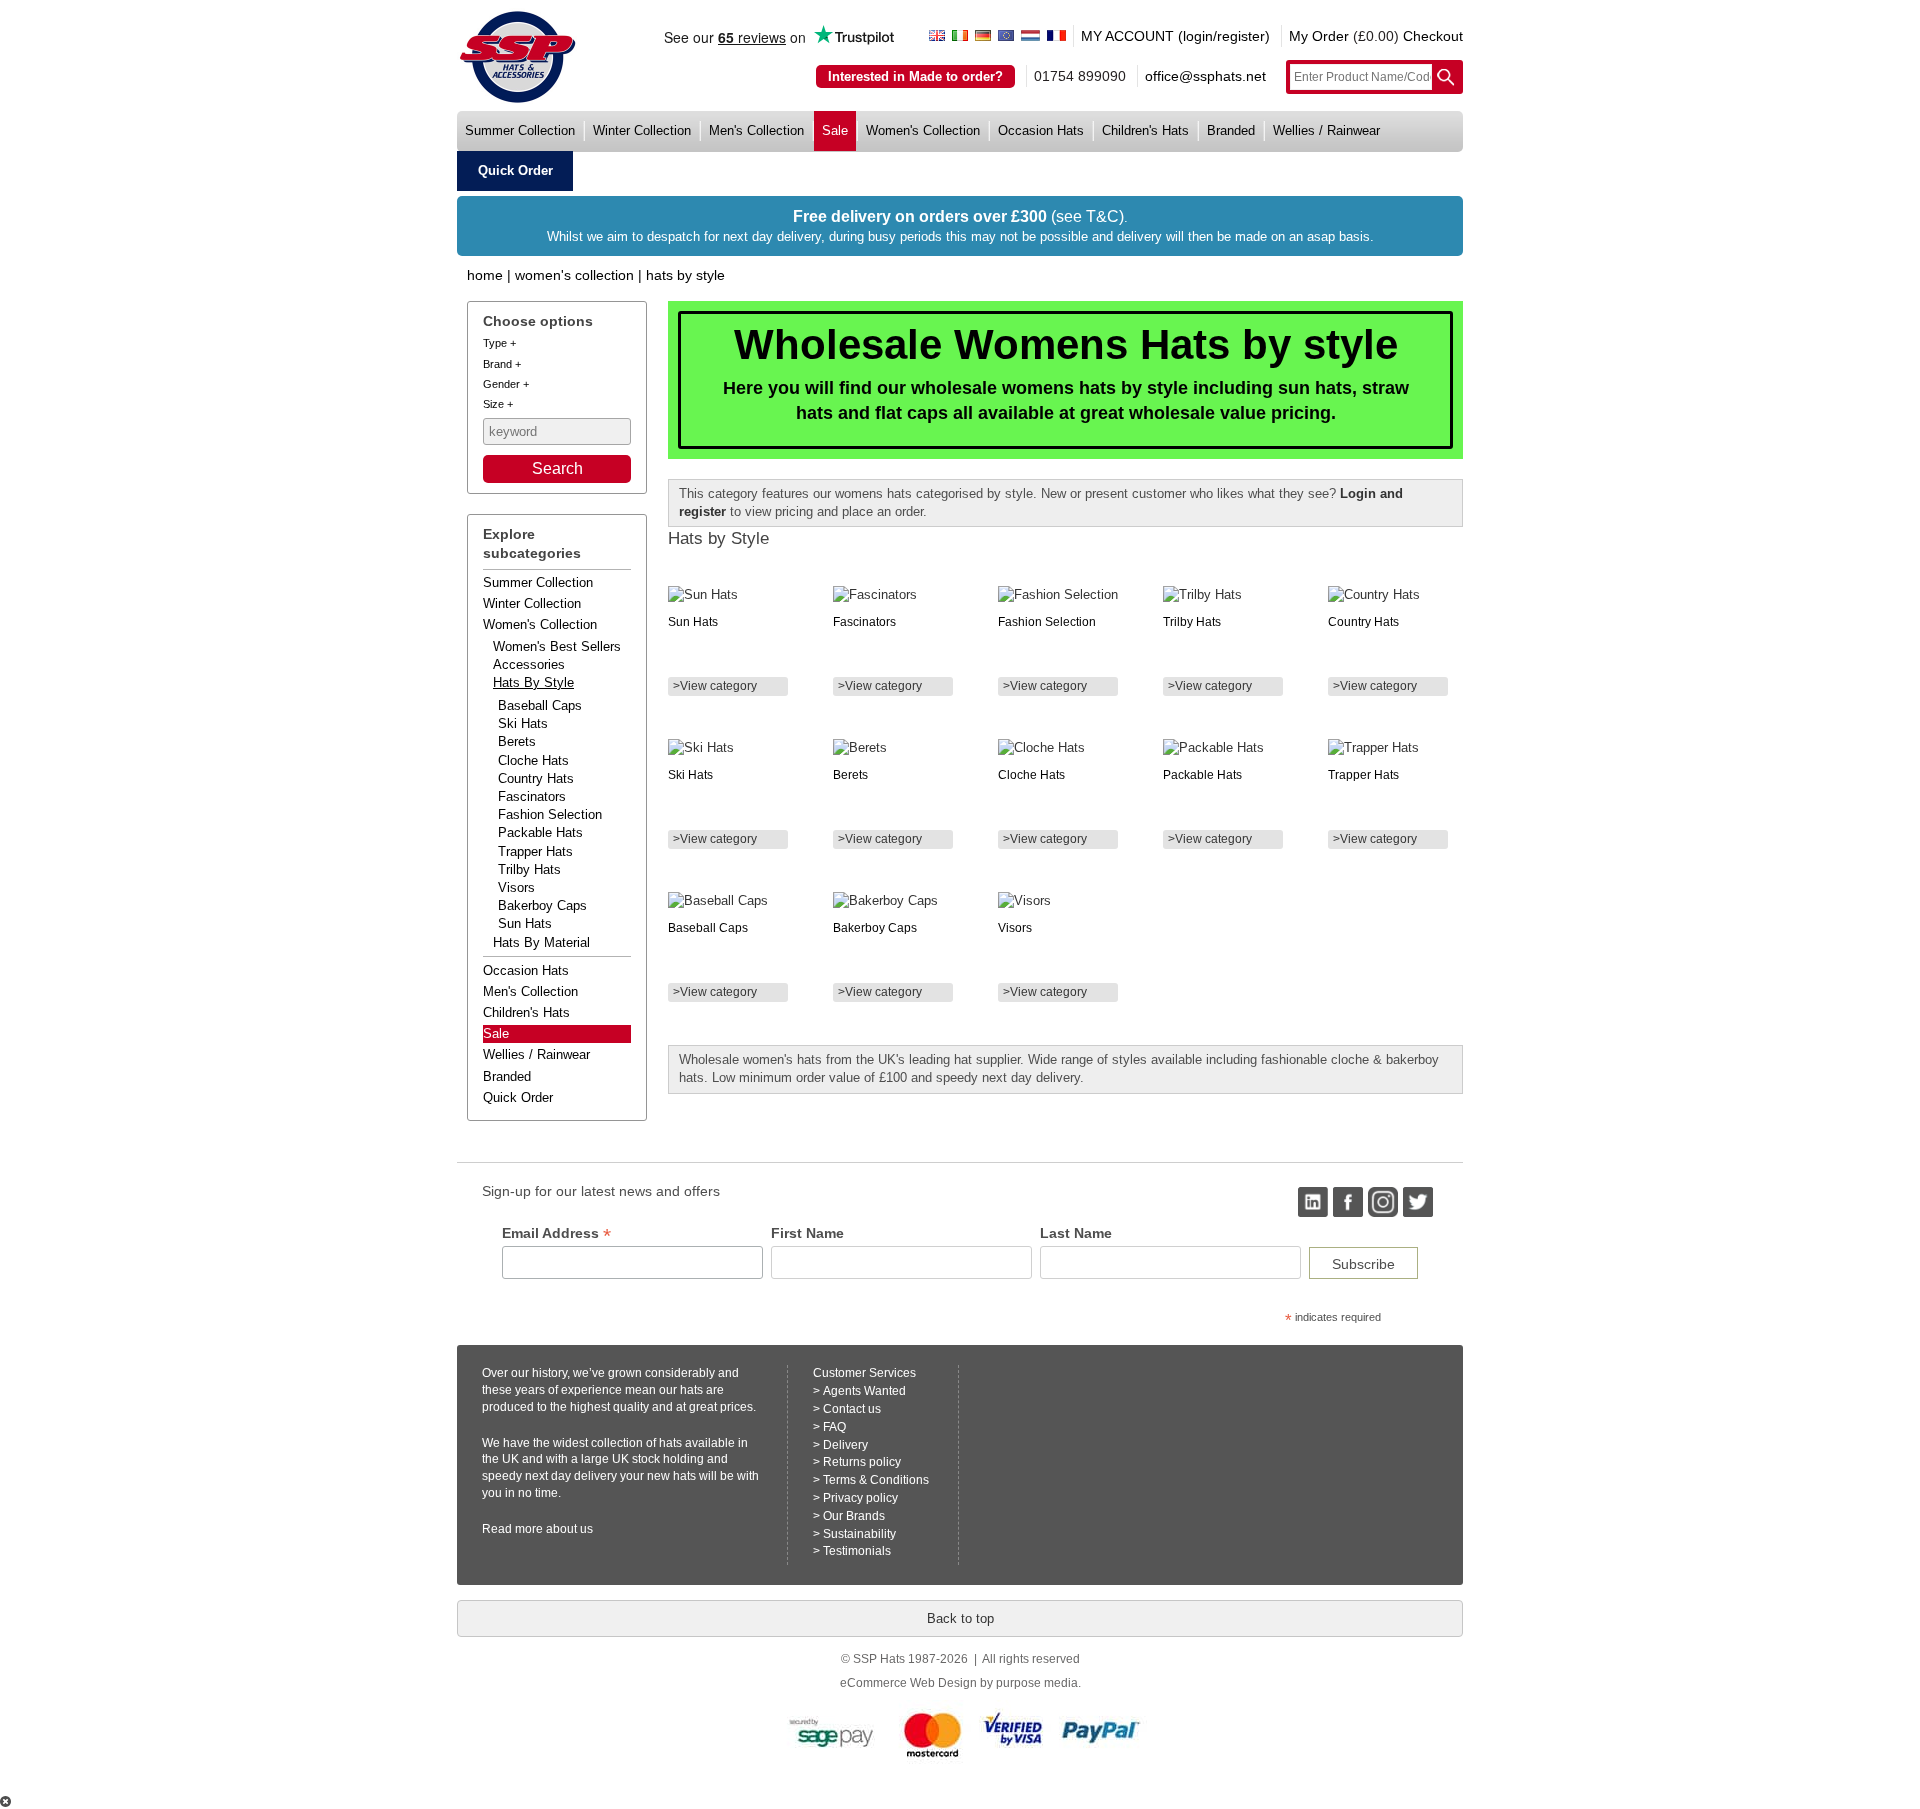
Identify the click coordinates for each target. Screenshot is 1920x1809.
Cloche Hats (533, 760)
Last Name (1076, 1233)
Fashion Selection (550, 814)
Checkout (1433, 36)
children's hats (1145, 130)
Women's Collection (574, 275)
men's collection (756, 130)
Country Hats (536, 778)
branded (1231, 130)
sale (835, 130)
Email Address (556, 1233)
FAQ (834, 1427)
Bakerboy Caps (542, 905)
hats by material (541, 942)
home (485, 275)
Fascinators (532, 796)
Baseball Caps (540, 705)
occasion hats (1041, 130)
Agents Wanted (864, 1391)
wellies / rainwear (1326, 130)
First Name (807, 1233)
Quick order (518, 1097)
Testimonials (857, 1551)
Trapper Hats (535, 851)
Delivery (845, 1445)
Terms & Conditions (876, 1480)
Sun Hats (525, 923)
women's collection (923, 130)
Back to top (960, 1618)
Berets (517, 741)
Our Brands (854, 1516)
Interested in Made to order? (915, 76)
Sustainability (859, 1534)
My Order (1319, 36)
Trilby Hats (529, 869)
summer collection (520, 130)
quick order (515, 170)
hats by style (533, 682)
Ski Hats (523, 723)
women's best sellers (557, 646)
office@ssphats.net (1205, 76)
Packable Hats (540, 832)
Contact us (852, 1409)
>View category (715, 686)
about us (569, 1529)
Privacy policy (860, 1498)
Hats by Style (685, 275)
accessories (529, 664)
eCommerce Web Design (908, 1683)
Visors (516, 887)
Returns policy (862, 1462)
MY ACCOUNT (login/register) (1175, 36)
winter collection (642, 130)
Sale (496, 1033)
